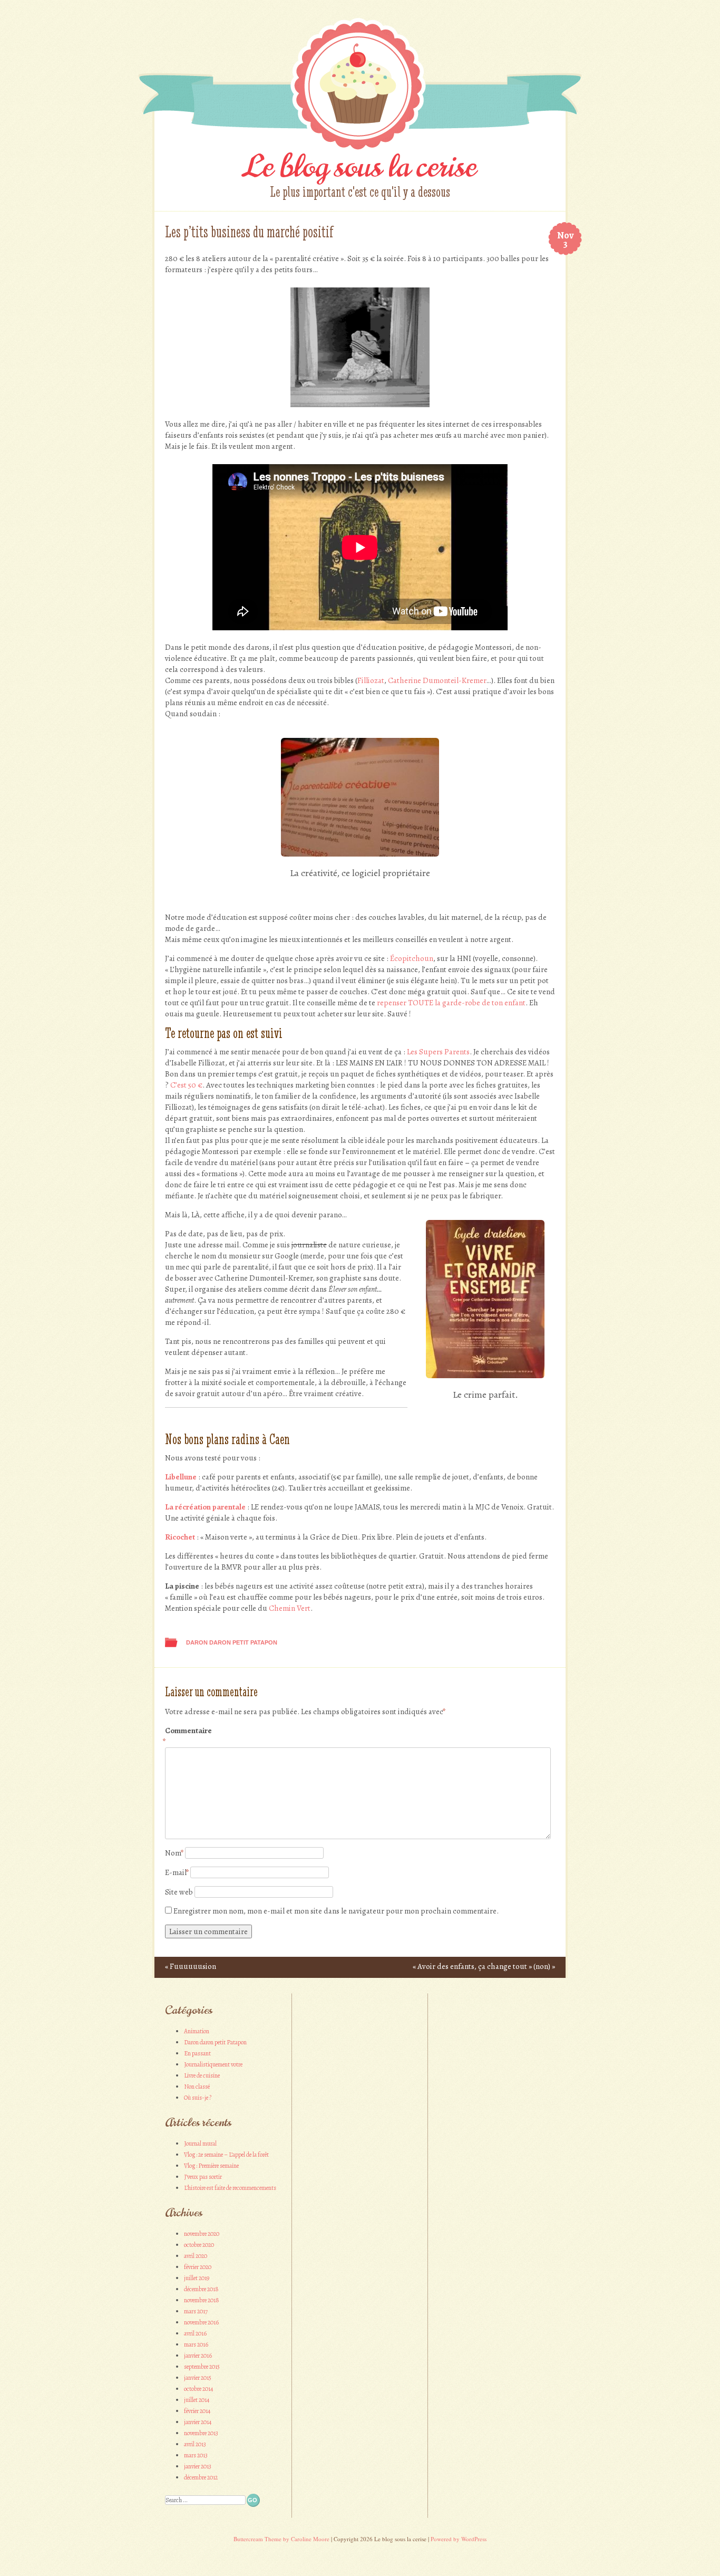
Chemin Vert (290, 1608)
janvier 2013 (198, 2466)
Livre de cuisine (202, 2075)
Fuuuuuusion (191, 1966)
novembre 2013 (201, 2433)
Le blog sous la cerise (360, 166)
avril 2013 (195, 2444)
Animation (197, 2031)
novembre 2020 (202, 2234)
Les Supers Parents (438, 1052)
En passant (197, 2053)
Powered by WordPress (459, 2539)
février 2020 (198, 2267)
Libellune (181, 1477)
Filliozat (371, 680)
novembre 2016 (201, 2322)
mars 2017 (196, 2311)
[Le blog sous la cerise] (360, 153)
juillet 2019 (197, 2278)
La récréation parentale (205, 1507)
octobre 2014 (198, 2389)
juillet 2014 (197, 2400)
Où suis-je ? (198, 2098)
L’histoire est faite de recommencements (230, 2188)
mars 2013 (196, 2455)
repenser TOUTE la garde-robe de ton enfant (451, 1003)
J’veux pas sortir (203, 2177)
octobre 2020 (199, 2245)
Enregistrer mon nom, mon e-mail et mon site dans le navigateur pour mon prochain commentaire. (336, 1911)
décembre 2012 (201, 2477)
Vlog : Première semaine (211, 2166)
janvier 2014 (198, 2422)
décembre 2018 (201, 2289)
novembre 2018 (202, 2300)
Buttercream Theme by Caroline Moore (281, 2539)
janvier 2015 (198, 2378)
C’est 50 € (186, 1085)
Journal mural (200, 2144)
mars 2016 (196, 2344)
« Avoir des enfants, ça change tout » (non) (484, 1966)
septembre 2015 (202, 2367)
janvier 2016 (198, 2356)
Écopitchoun (412, 958)
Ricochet (180, 1537)
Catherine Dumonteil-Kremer (437, 680)
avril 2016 (195, 2333)
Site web (179, 1892)
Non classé (197, 2087)
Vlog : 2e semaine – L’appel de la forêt (226, 2155)
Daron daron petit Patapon (232, 1642)
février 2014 (197, 2411)
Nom (174, 1853)
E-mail (177, 1872)
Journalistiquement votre (213, 2064)
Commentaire (187, 1736)
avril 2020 (196, 2256)
